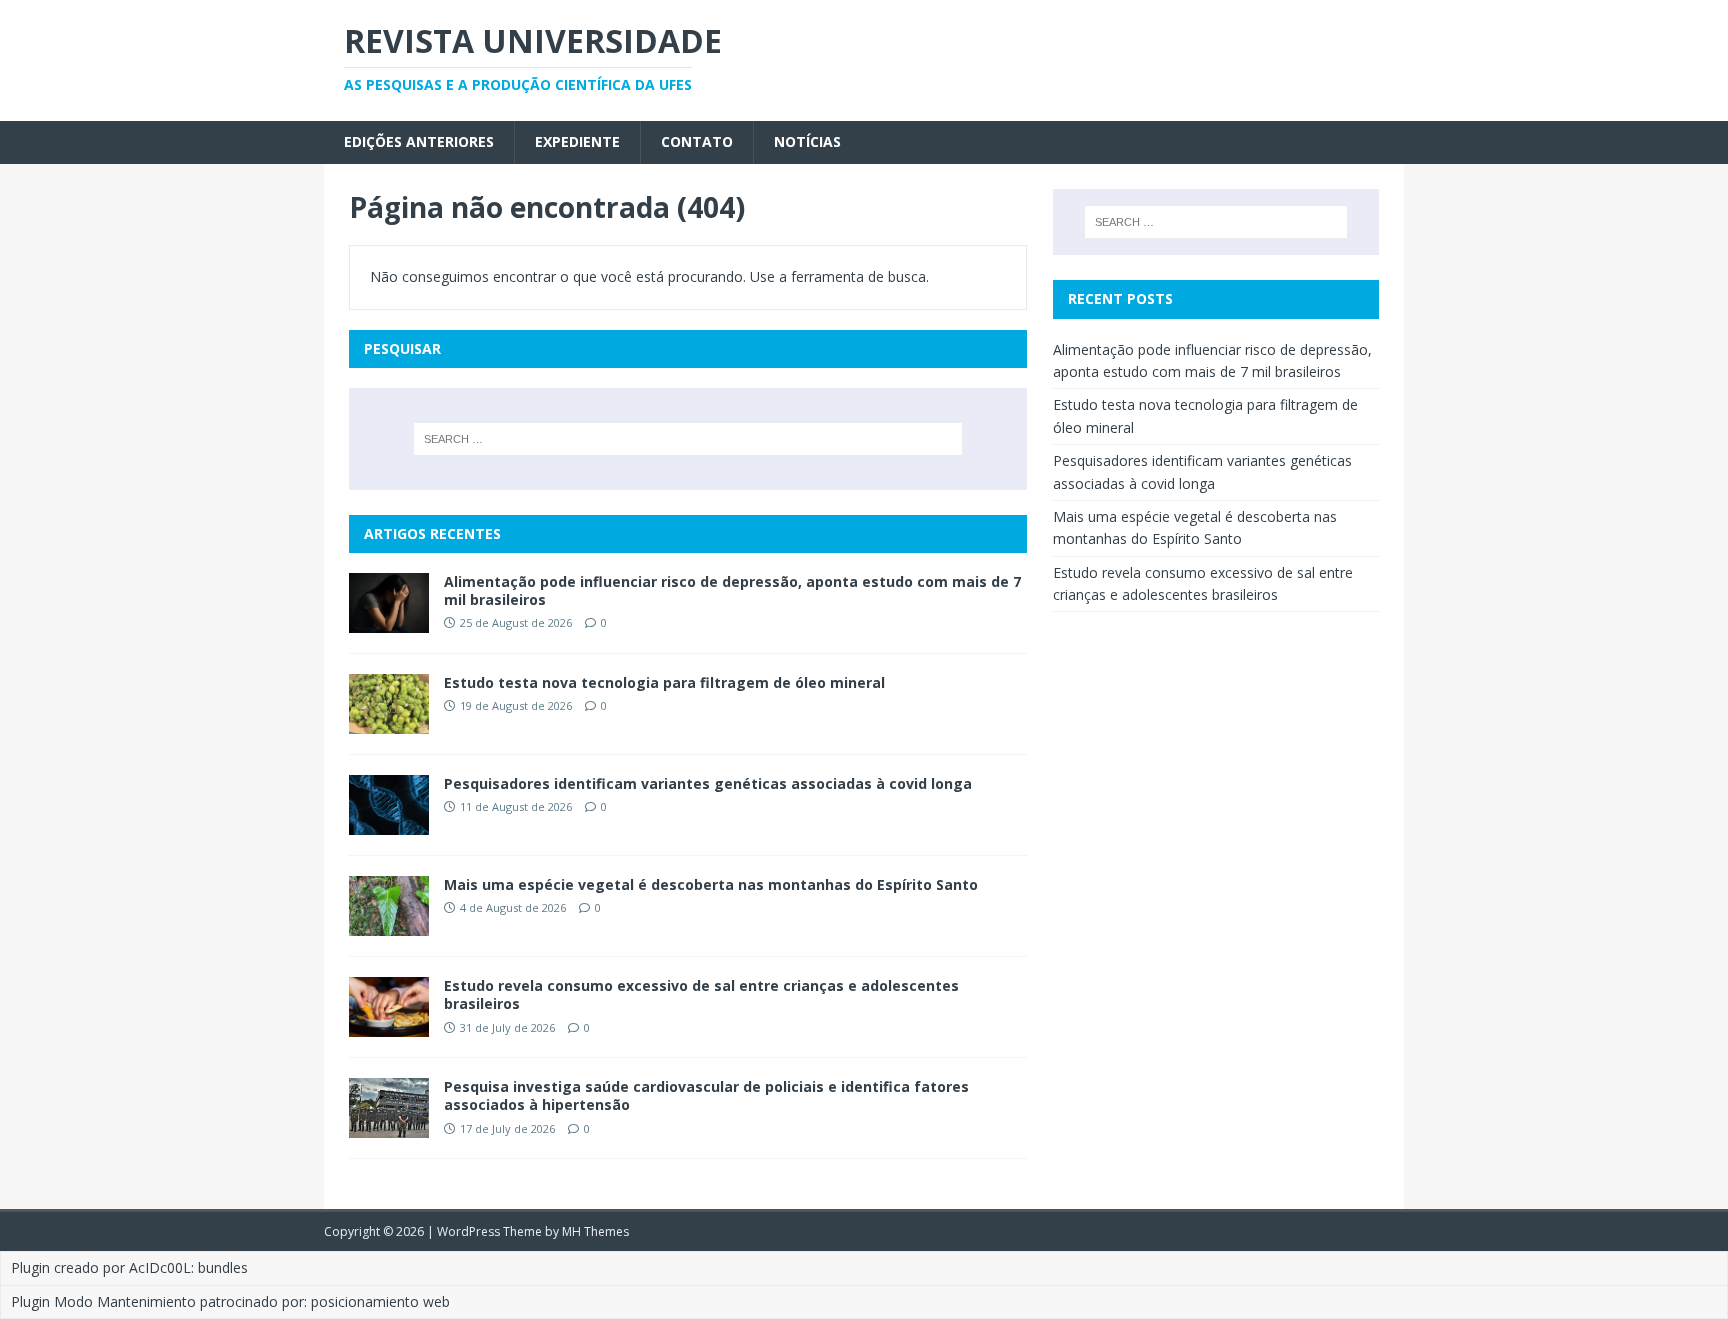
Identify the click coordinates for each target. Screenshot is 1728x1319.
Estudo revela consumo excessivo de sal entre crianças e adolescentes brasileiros (701, 994)
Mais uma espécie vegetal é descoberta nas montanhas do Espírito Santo (711, 884)
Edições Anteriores (419, 141)
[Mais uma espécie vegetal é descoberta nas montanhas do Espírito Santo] (389, 924)
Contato (697, 141)
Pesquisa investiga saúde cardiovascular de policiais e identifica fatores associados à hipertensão (706, 1095)
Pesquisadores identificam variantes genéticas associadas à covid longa (710, 783)
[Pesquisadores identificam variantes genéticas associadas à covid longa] (389, 823)
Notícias (807, 141)
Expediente (577, 141)
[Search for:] (688, 439)
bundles (223, 1267)
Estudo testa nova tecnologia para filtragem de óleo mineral (664, 682)
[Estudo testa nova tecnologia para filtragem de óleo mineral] (389, 722)
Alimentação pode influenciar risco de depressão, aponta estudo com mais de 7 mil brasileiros (732, 590)
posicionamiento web (380, 1301)
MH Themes (595, 1231)
